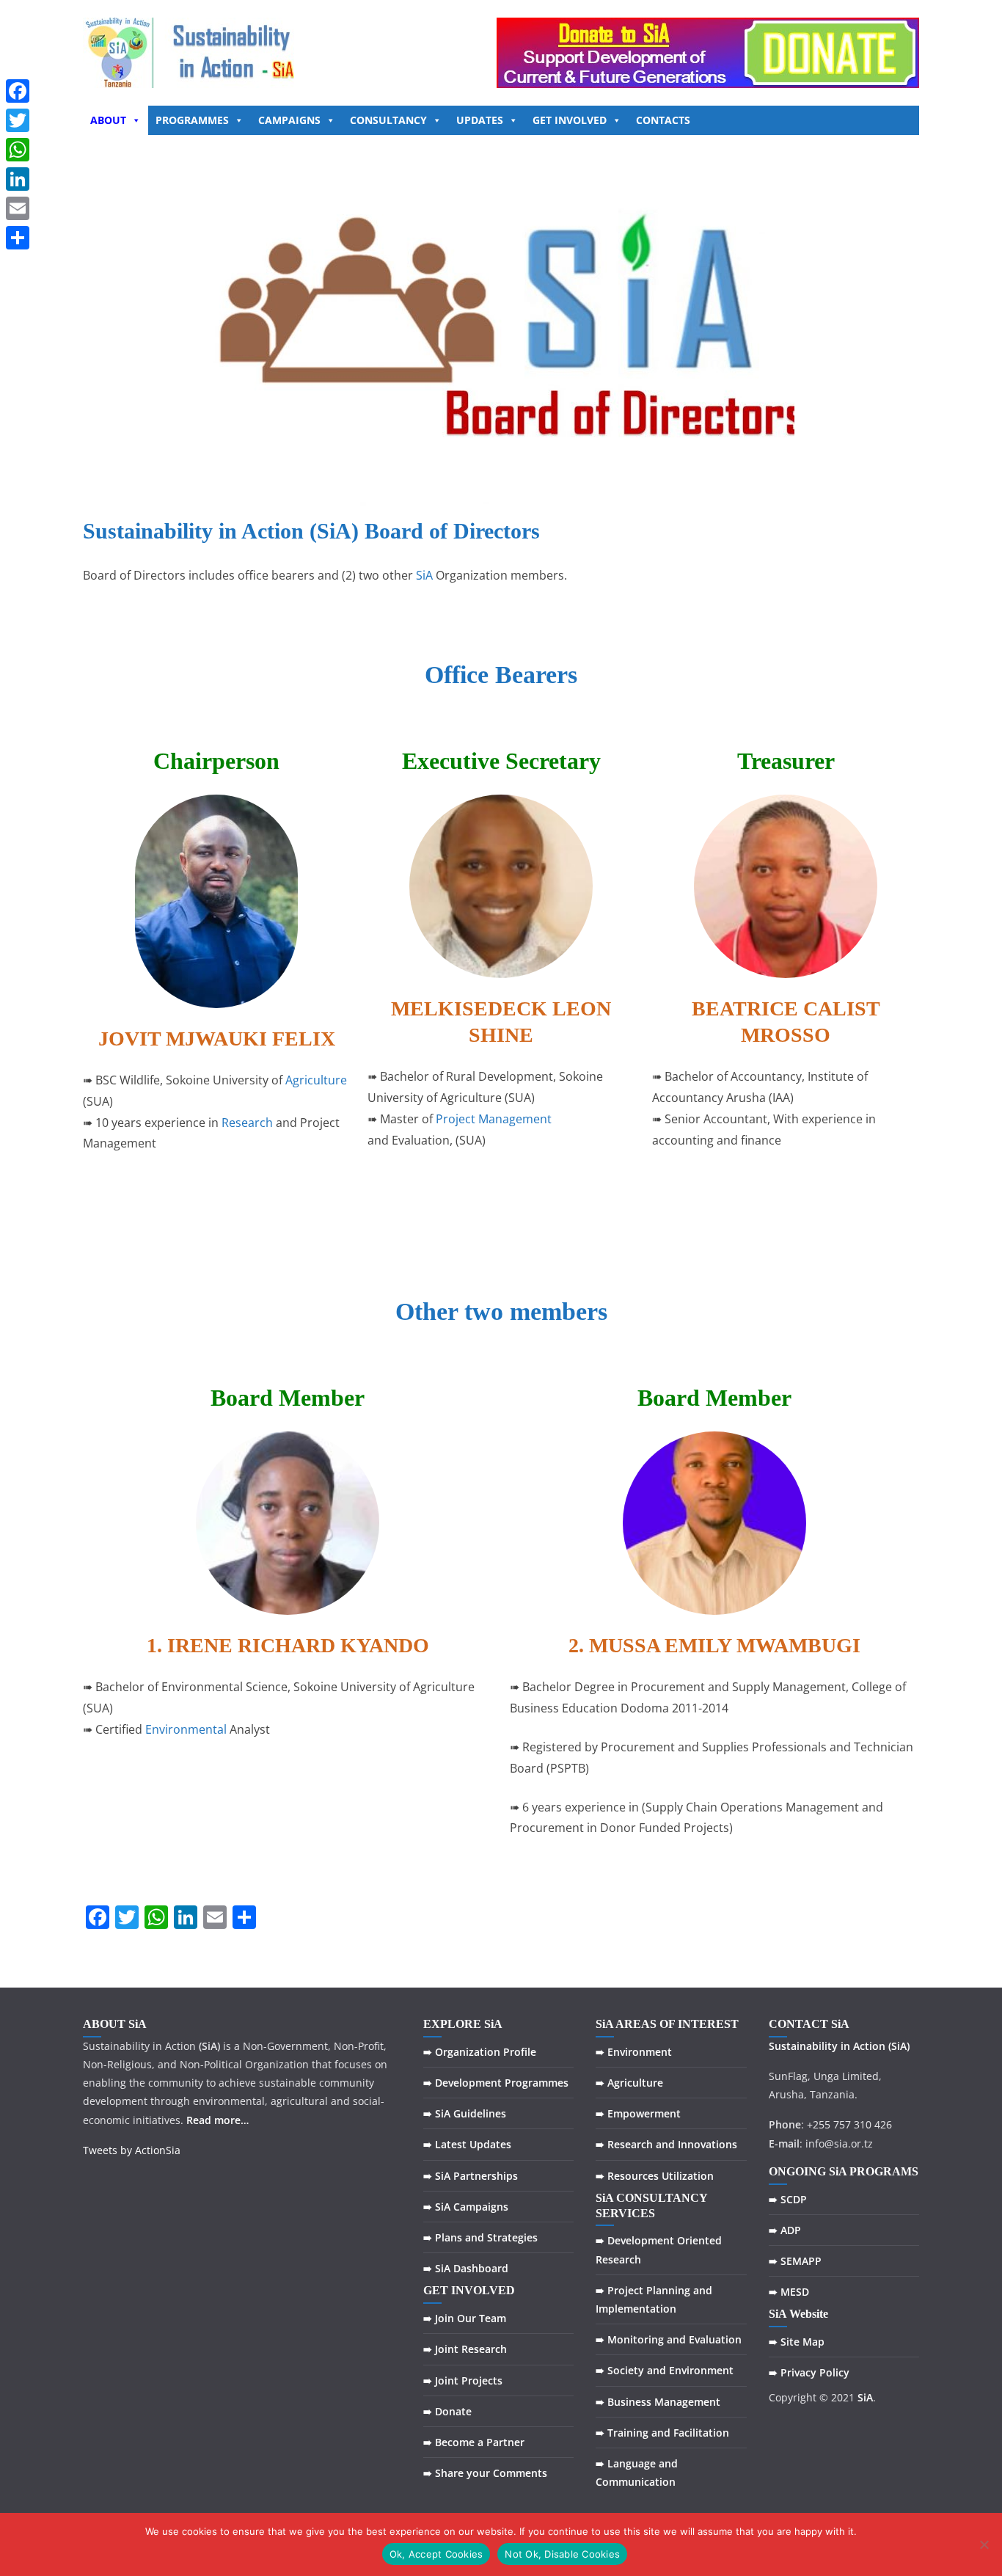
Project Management (494, 1119)
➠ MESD (789, 2292)
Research (247, 1123)
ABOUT (108, 120)
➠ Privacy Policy (809, 2372)
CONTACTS (663, 120)
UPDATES (480, 120)
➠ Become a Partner (474, 2442)
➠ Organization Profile (480, 2052)
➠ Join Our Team (465, 2318)
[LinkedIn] (18, 179)
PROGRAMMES (192, 120)
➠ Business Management (658, 2402)
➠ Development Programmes (496, 2083)
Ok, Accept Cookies (436, 2554)
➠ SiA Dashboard (466, 2268)
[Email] (18, 208)
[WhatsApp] (18, 150)
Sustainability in (809, 2046)
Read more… (217, 2120)
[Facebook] (18, 91)
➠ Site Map (797, 2342)
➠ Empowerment (638, 2113)
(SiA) (899, 2046)
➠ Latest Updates (467, 2144)
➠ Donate (447, 2411)
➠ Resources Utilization (655, 2176)
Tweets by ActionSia (132, 2150)
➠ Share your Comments (485, 2473)
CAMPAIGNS (289, 120)
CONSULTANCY (388, 120)
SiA (424, 575)
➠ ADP (785, 2230)
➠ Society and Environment (665, 2370)
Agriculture (316, 1080)
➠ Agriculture (629, 2083)
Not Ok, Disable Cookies (562, 2554)
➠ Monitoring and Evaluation (669, 2339)
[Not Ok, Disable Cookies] (984, 2544)
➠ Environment (634, 2052)
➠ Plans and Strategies (480, 2237)
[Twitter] (18, 120)
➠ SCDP (788, 2199)
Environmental (186, 1729)
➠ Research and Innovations (666, 2144)
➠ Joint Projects (463, 2380)
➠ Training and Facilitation (662, 2433)
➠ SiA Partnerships (471, 2176)
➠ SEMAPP (795, 2261)
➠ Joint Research (465, 2349)
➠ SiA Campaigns (466, 2207)
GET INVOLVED (570, 120)
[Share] (18, 238)
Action (869, 2046)
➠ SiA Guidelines (465, 2113)
